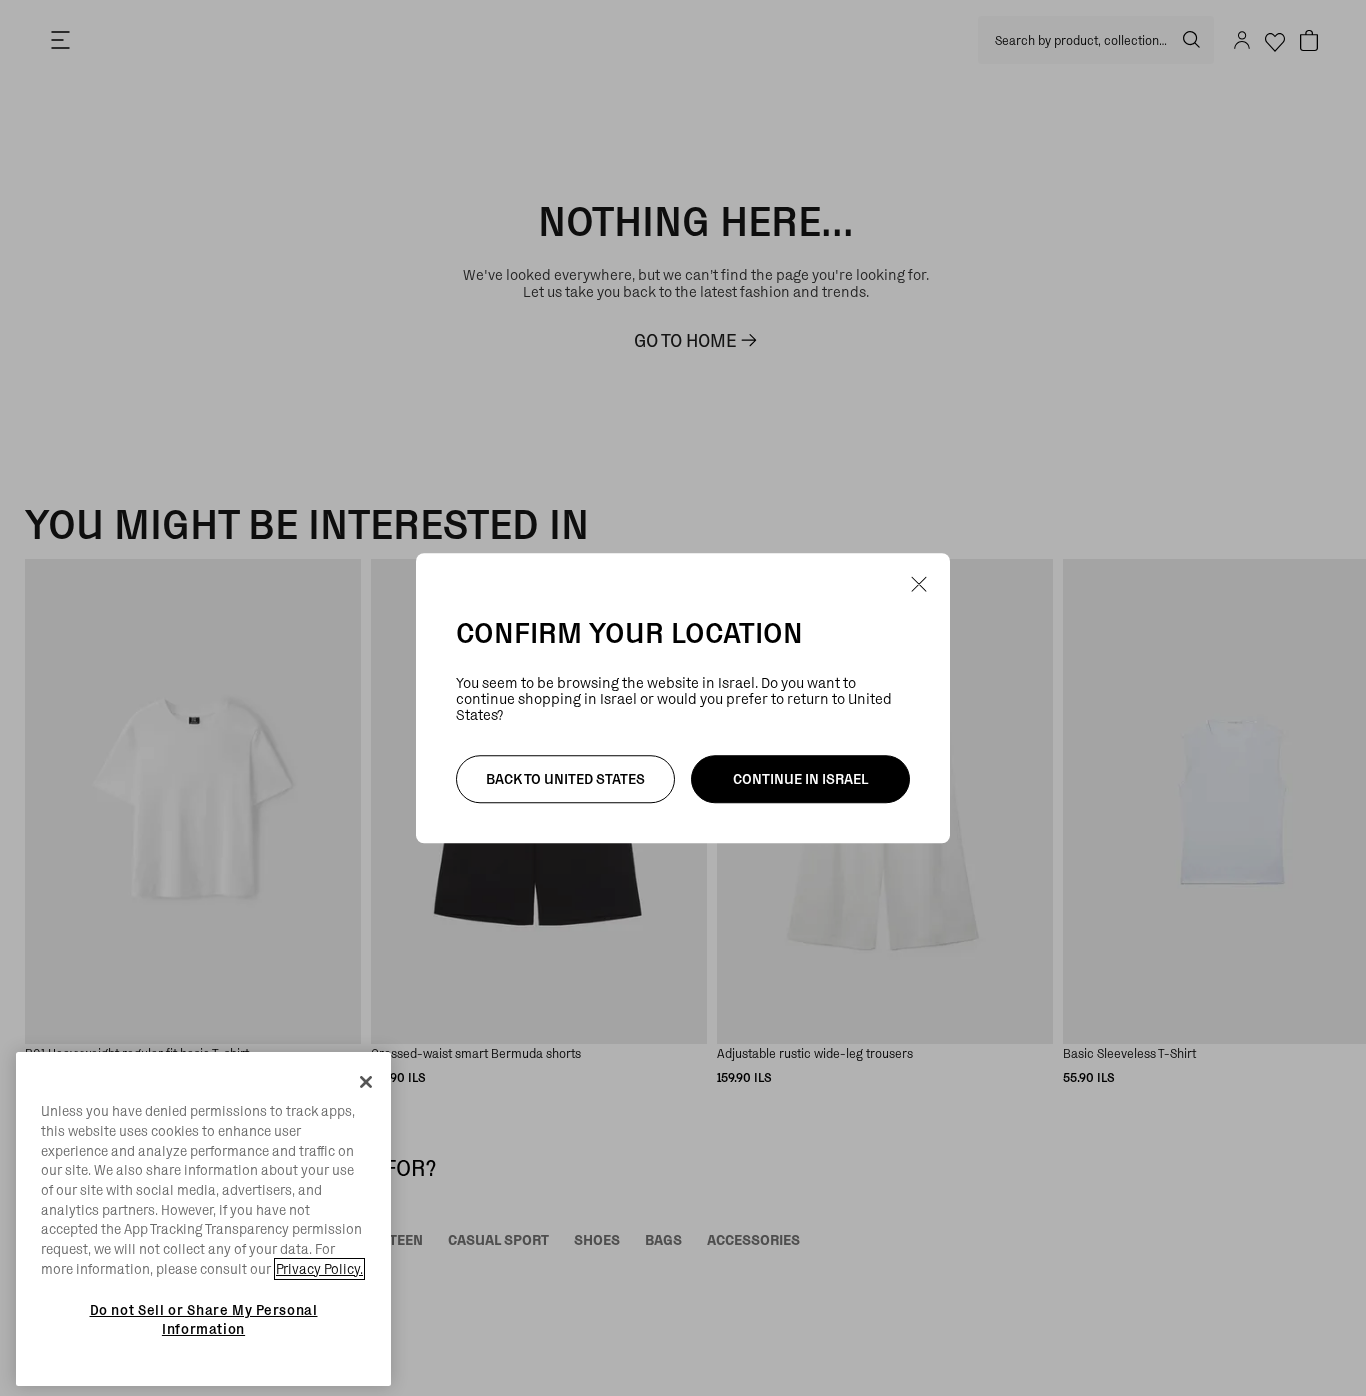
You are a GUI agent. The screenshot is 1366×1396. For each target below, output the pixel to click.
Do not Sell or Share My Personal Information (204, 1319)
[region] (203, 1219)
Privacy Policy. (319, 1269)
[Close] (366, 1082)
